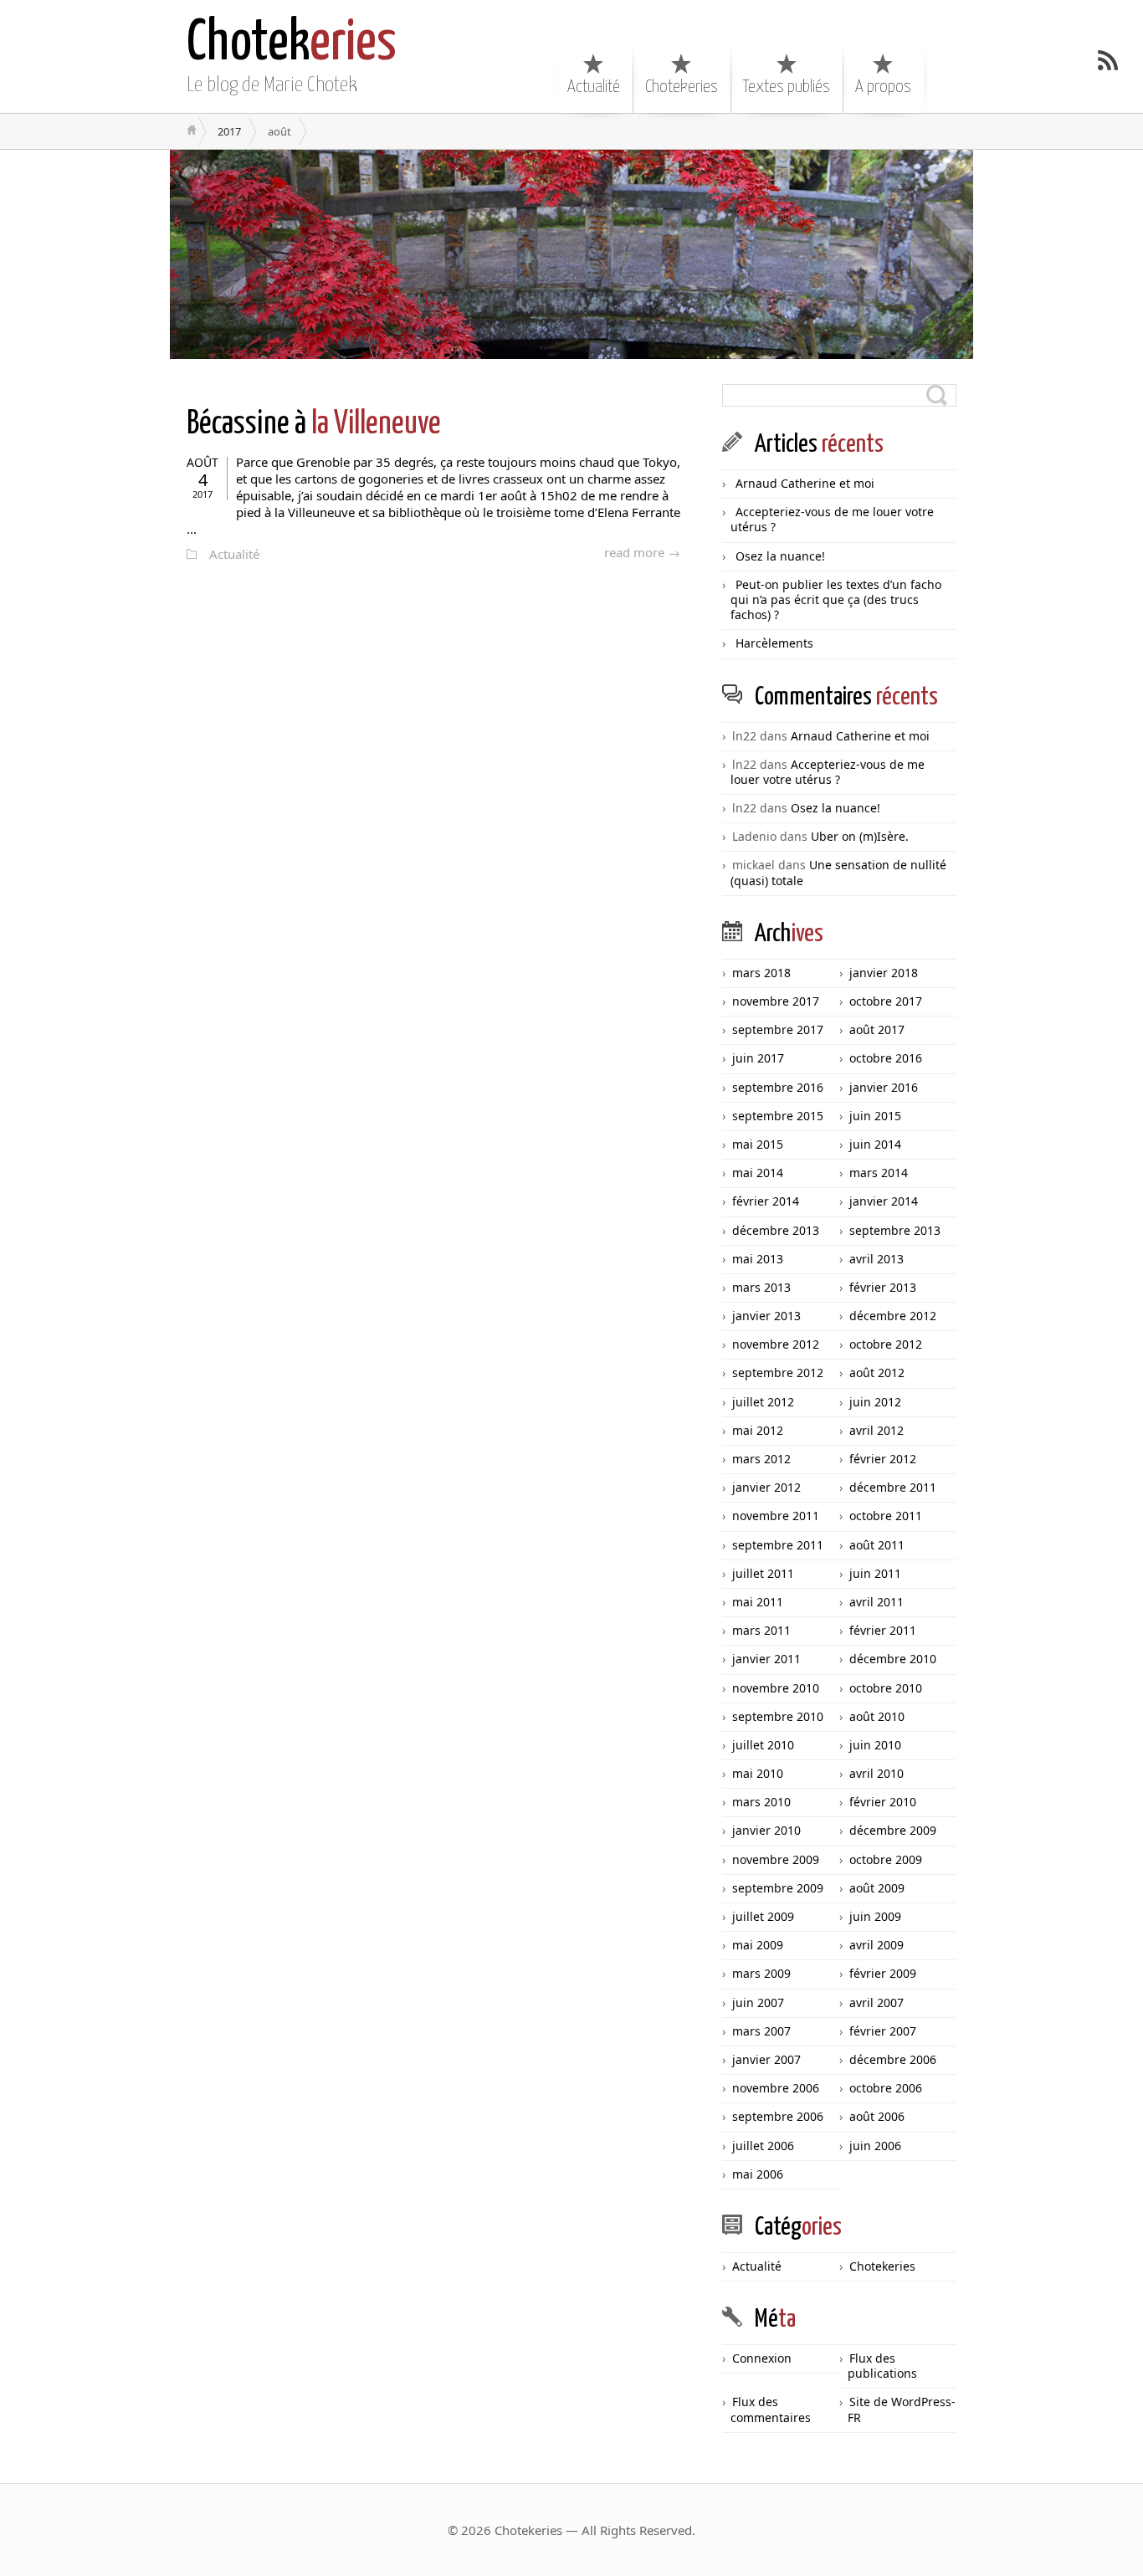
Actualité (594, 87)
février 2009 (883, 1973)
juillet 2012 (763, 1402)
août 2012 (877, 1373)
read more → (642, 552)
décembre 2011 (893, 1487)
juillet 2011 (763, 1573)
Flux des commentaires (771, 2409)
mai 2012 (758, 1430)
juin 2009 (875, 1916)
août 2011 (877, 1545)
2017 (229, 131)
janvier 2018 (884, 973)
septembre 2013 (895, 1230)
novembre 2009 (776, 1859)
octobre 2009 (886, 1859)
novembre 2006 (776, 2088)
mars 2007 (761, 2031)
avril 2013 (876, 1259)
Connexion (762, 2358)
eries (292, 44)
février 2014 (766, 1201)
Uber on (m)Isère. (860, 836)
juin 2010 (875, 1745)
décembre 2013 (776, 1230)
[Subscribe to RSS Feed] (1108, 60)
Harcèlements (774, 643)
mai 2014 (758, 1173)
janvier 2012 (766, 1487)
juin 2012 (875, 1402)
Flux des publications (882, 2366)
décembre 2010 (893, 1659)
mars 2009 (761, 1973)
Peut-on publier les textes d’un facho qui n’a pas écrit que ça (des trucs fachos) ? (836, 599)
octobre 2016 (886, 1058)
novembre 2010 (776, 1688)
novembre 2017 (776, 1001)
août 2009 (877, 1888)
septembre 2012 (778, 1373)
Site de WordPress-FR (902, 2409)
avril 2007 (876, 2002)
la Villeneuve (314, 425)
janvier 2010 (766, 1830)
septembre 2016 (778, 1087)
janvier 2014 (884, 1201)
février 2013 (883, 1287)
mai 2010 (758, 1773)
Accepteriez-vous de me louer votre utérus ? (832, 519)
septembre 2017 (778, 1029)
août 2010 (877, 1716)
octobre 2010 (886, 1688)
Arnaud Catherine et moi (805, 483)
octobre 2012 (886, 1344)
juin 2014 (875, 1144)
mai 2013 (758, 1259)
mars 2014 (879, 1173)
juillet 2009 (763, 1916)
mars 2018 (761, 973)
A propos (883, 87)
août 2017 (877, 1029)
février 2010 (883, 1802)
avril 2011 (876, 1602)
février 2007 (883, 2031)
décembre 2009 (893, 1830)
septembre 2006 (778, 2116)
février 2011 (883, 1630)
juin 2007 (758, 2002)
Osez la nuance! (780, 556)
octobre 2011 (886, 1516)
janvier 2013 (766, 1316)
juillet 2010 (763, 1745)
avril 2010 (876, 1773)
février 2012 (883, 1459)
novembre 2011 (776, 1516)
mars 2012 (761, 1459)
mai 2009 (758, 1945)
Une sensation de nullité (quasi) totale (838, 872)
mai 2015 (758, 1144)
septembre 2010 (778, 1716)
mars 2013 (761, 1287)
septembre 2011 (778, 1545)
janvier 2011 (766, 1659)
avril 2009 (876, 1945)
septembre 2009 (778, 1888)
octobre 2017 (886, 1001)
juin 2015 (875, 1116)
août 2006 (877, 2116)
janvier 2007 (766, 2059)
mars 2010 (761, 1802)
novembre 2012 (776, 1344)
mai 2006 (758, 2174)
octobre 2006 (886, 2088)
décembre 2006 (893, 2059)
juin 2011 (875, 1573)
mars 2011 (761, 1630)
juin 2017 (758, 1058)
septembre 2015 (778, 1116)
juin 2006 (875, 2146)
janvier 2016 (884, 1087)
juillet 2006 (763, 2146)
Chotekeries (682, 87)
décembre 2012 (893, 1316)
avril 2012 (876, 1430)
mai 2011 (758, 1602)
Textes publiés (787, 87)
